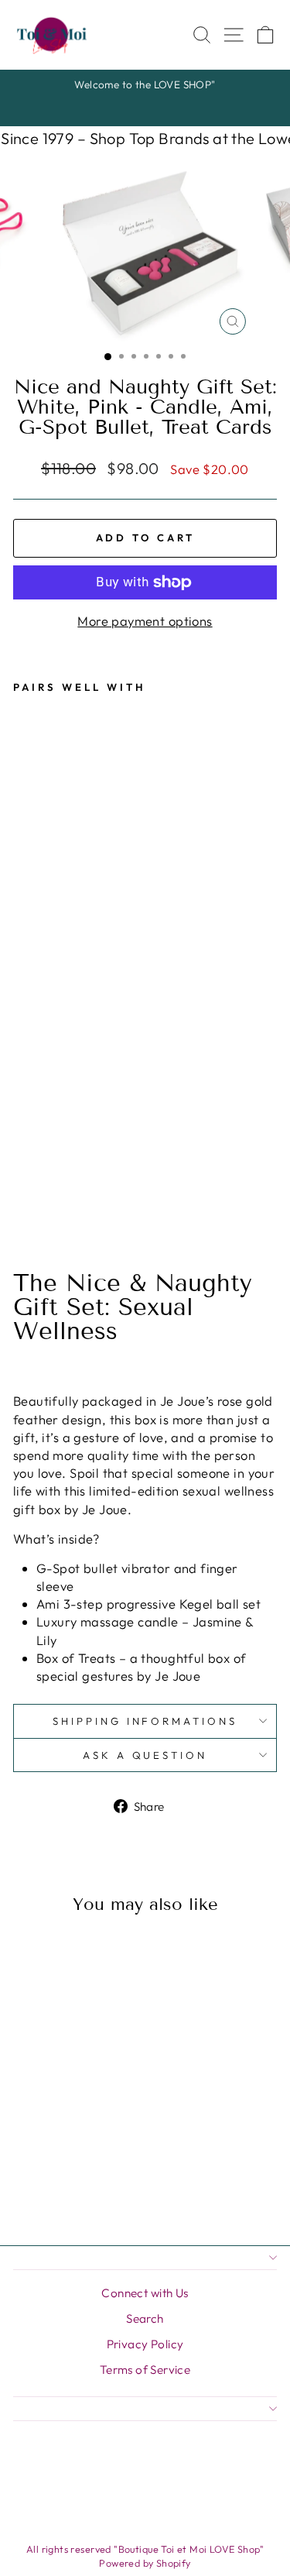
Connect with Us (145, 2293)
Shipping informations (145, 1721)
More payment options (145, 621)
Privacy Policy (145, 2344)
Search (145, 2318)
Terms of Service (145, 2370)
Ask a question (145, 1755)
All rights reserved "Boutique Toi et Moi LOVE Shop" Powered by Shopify (145, 2556)
